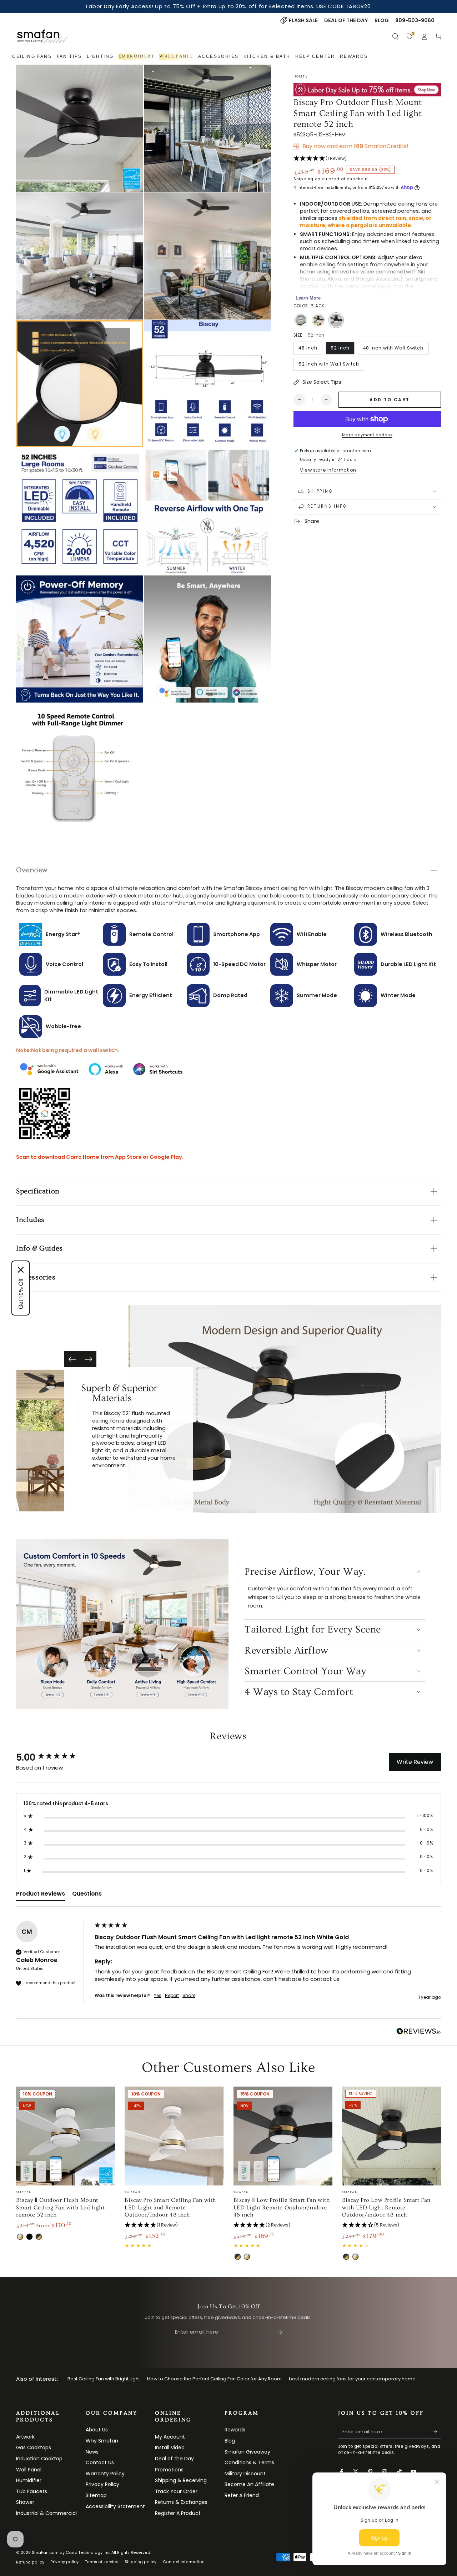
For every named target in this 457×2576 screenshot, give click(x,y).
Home (299, 76)
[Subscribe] (282, 2332)
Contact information (184, 2562)
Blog (230, 2441)
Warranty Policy (105, 2474)
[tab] (41, 1895)
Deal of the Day (174, 2459)
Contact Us (100, 2462)
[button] (395, 36)
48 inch (308, 348)
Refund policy (30, 2562)
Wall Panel (29, 2470)
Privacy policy (64, 2562)
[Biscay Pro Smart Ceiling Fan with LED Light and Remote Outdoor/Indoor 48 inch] (174, 2136)
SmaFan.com (45, 2553)
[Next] (88, 1359)
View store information (328, 470)
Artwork (25, 2437)
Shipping (303, 179)
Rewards (235, 2430)
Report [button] (172, 1996)
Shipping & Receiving (181, 2480)
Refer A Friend (242, 2495)
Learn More (308, 298)
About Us (97, 2430)
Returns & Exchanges (181, 2502)
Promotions (169, 2470)
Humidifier (29, 2480)
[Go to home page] (42, 36)
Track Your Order (176, 2491)
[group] (54, 1757)
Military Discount (245, 2474)
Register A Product (178, 2513)
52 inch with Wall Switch (329, 364)
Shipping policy (140, 2562)
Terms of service (102, 2562)
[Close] (21, 1270)
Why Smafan (102, 2441)
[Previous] (72, 1359)
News (92, 2452)
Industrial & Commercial (46, 2513)
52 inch (340, 348)
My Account (170, 2437)
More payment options (367, 435)
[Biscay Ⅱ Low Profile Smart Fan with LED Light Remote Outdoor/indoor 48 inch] (283, 2136)
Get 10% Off (21, 1294)
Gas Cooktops (34, 2447)
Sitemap (96, 2495)
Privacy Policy (102, 2484)
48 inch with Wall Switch (393, 348)
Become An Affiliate (249, 2484)
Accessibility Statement (115, 2506)
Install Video (170, 2447)
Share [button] (189, 1996)
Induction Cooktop (39, 2459)
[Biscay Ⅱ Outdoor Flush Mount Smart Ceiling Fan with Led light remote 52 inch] (66, 2136)
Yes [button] (158, 1996)
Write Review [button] (415, 1762)
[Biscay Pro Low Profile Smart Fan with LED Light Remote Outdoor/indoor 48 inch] (391, 2136)
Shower (25, 2502)
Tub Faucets (32, 2491)
